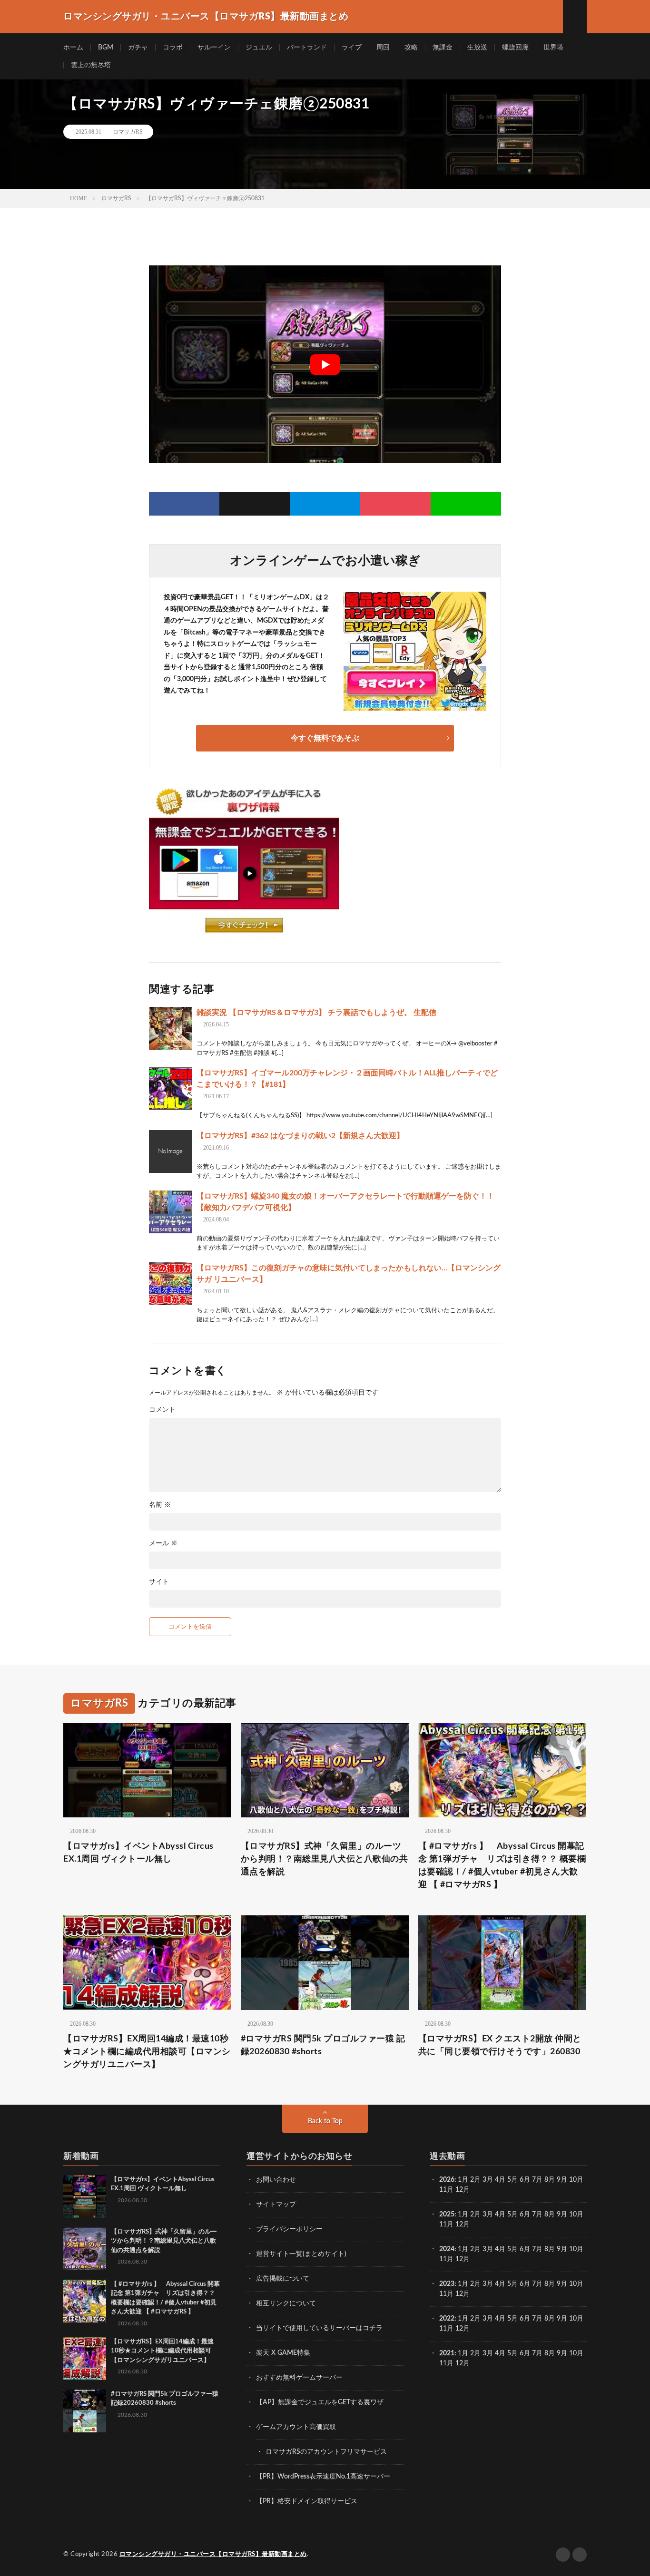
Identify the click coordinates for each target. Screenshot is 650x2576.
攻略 (411, 48)
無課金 (443, 48)
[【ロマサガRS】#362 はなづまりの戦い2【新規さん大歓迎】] (170, 1151)
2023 (447, 2284)
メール (163, 1543)
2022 (447, 2319)
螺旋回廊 (515, 48)
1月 (463, 2180)
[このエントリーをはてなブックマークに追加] (325, 504)
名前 (160, 1505)
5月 (512, 2180)
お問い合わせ (276, 2180)
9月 (562, 2215)
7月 (537, 2180)
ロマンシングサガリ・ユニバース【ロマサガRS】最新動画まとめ (213, 2554)
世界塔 (553, 48)
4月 (500, 2180)
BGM (106, 48)
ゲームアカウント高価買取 (296, 2427)
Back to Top (325, 2121)
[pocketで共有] (395, 504)
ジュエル (259, 48)
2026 (447, 2180)
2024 (447, 2249)
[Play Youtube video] (325, 364)
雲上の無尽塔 (91, 65)
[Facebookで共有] (184, 504)
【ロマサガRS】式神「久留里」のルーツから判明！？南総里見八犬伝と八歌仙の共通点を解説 (325, 1859)
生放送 (477, 48)
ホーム (73, 48)
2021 (447, 2353)
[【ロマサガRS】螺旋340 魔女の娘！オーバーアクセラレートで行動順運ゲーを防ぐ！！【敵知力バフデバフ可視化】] (170, 1212)
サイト (159, 1582)
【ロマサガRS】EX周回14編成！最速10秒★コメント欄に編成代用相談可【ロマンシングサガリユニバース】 (147, 2052)
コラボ (173, 48)
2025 (447, 2215)
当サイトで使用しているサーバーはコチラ (319, 2328)
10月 (576, 2215)
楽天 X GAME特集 (283, 2353)
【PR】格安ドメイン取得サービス (307, 2501)
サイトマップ (276, 2205)
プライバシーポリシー (289, 2229)
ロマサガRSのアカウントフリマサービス (326, 2452)
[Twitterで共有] (255, 504)
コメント (162, 1410)
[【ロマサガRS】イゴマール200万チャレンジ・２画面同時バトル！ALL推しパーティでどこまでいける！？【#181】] (170, 1089)
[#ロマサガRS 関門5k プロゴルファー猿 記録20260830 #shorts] (85, 2411)
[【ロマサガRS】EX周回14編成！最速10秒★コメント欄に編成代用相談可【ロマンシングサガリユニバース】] (85, 2359)
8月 (550, 2180)
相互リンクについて (286, 2303)
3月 (488, 2180)
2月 (475, 2180)
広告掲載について (283, 2279)
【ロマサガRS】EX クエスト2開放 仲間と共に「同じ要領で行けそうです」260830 (500, 2045)
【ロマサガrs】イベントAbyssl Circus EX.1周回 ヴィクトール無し (138, 1853)
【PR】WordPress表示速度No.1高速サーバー (323, 2477)
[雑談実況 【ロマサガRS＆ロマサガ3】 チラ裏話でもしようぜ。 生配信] (170, 1028)
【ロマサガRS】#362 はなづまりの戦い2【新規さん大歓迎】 (300, 1136)
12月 (463, 2225)
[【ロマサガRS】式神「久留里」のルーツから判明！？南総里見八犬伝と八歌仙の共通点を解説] (85, 2249)
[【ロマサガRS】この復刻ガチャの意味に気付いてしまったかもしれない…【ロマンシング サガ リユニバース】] (170, 1284)
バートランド (307, 48)
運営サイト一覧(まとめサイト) (301, 2254)
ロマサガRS (128, 132)
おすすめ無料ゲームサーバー (299, 2378)
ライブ (352, 48)
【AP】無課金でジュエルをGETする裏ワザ (320, 2402)
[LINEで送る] (466, 504)
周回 (383, 48)
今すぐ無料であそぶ (325, 738)
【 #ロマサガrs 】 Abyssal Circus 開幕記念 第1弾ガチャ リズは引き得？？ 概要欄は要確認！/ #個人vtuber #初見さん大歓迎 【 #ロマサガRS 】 (502, 1866)
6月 (525, 2180)
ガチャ (138, 48)
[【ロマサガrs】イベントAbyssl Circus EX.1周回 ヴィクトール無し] (85, 2196)
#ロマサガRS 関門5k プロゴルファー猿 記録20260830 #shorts (323, 2045)
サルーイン (214, 48)
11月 (446, 2225)
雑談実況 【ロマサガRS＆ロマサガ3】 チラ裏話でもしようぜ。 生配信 (316, 1013)
